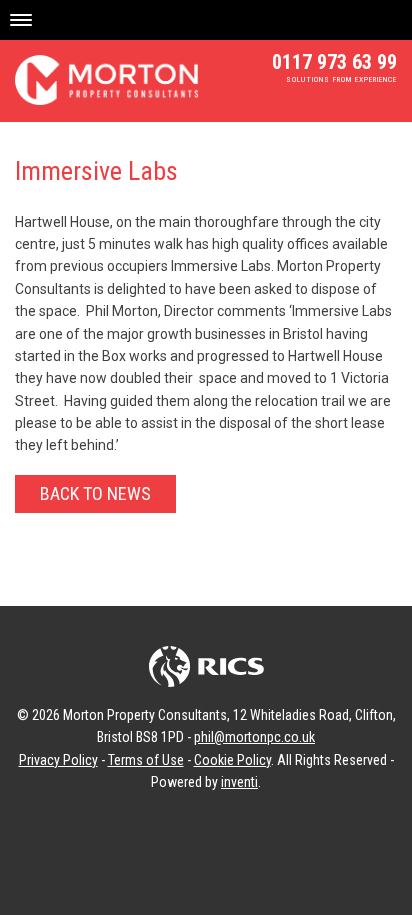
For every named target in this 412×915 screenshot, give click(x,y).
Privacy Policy (58, 760)
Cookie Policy (232, 760)
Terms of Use (146, 760)
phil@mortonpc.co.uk (254, 737)
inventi (239, 782)
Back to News (95, 493)
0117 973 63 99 (334, 62)
